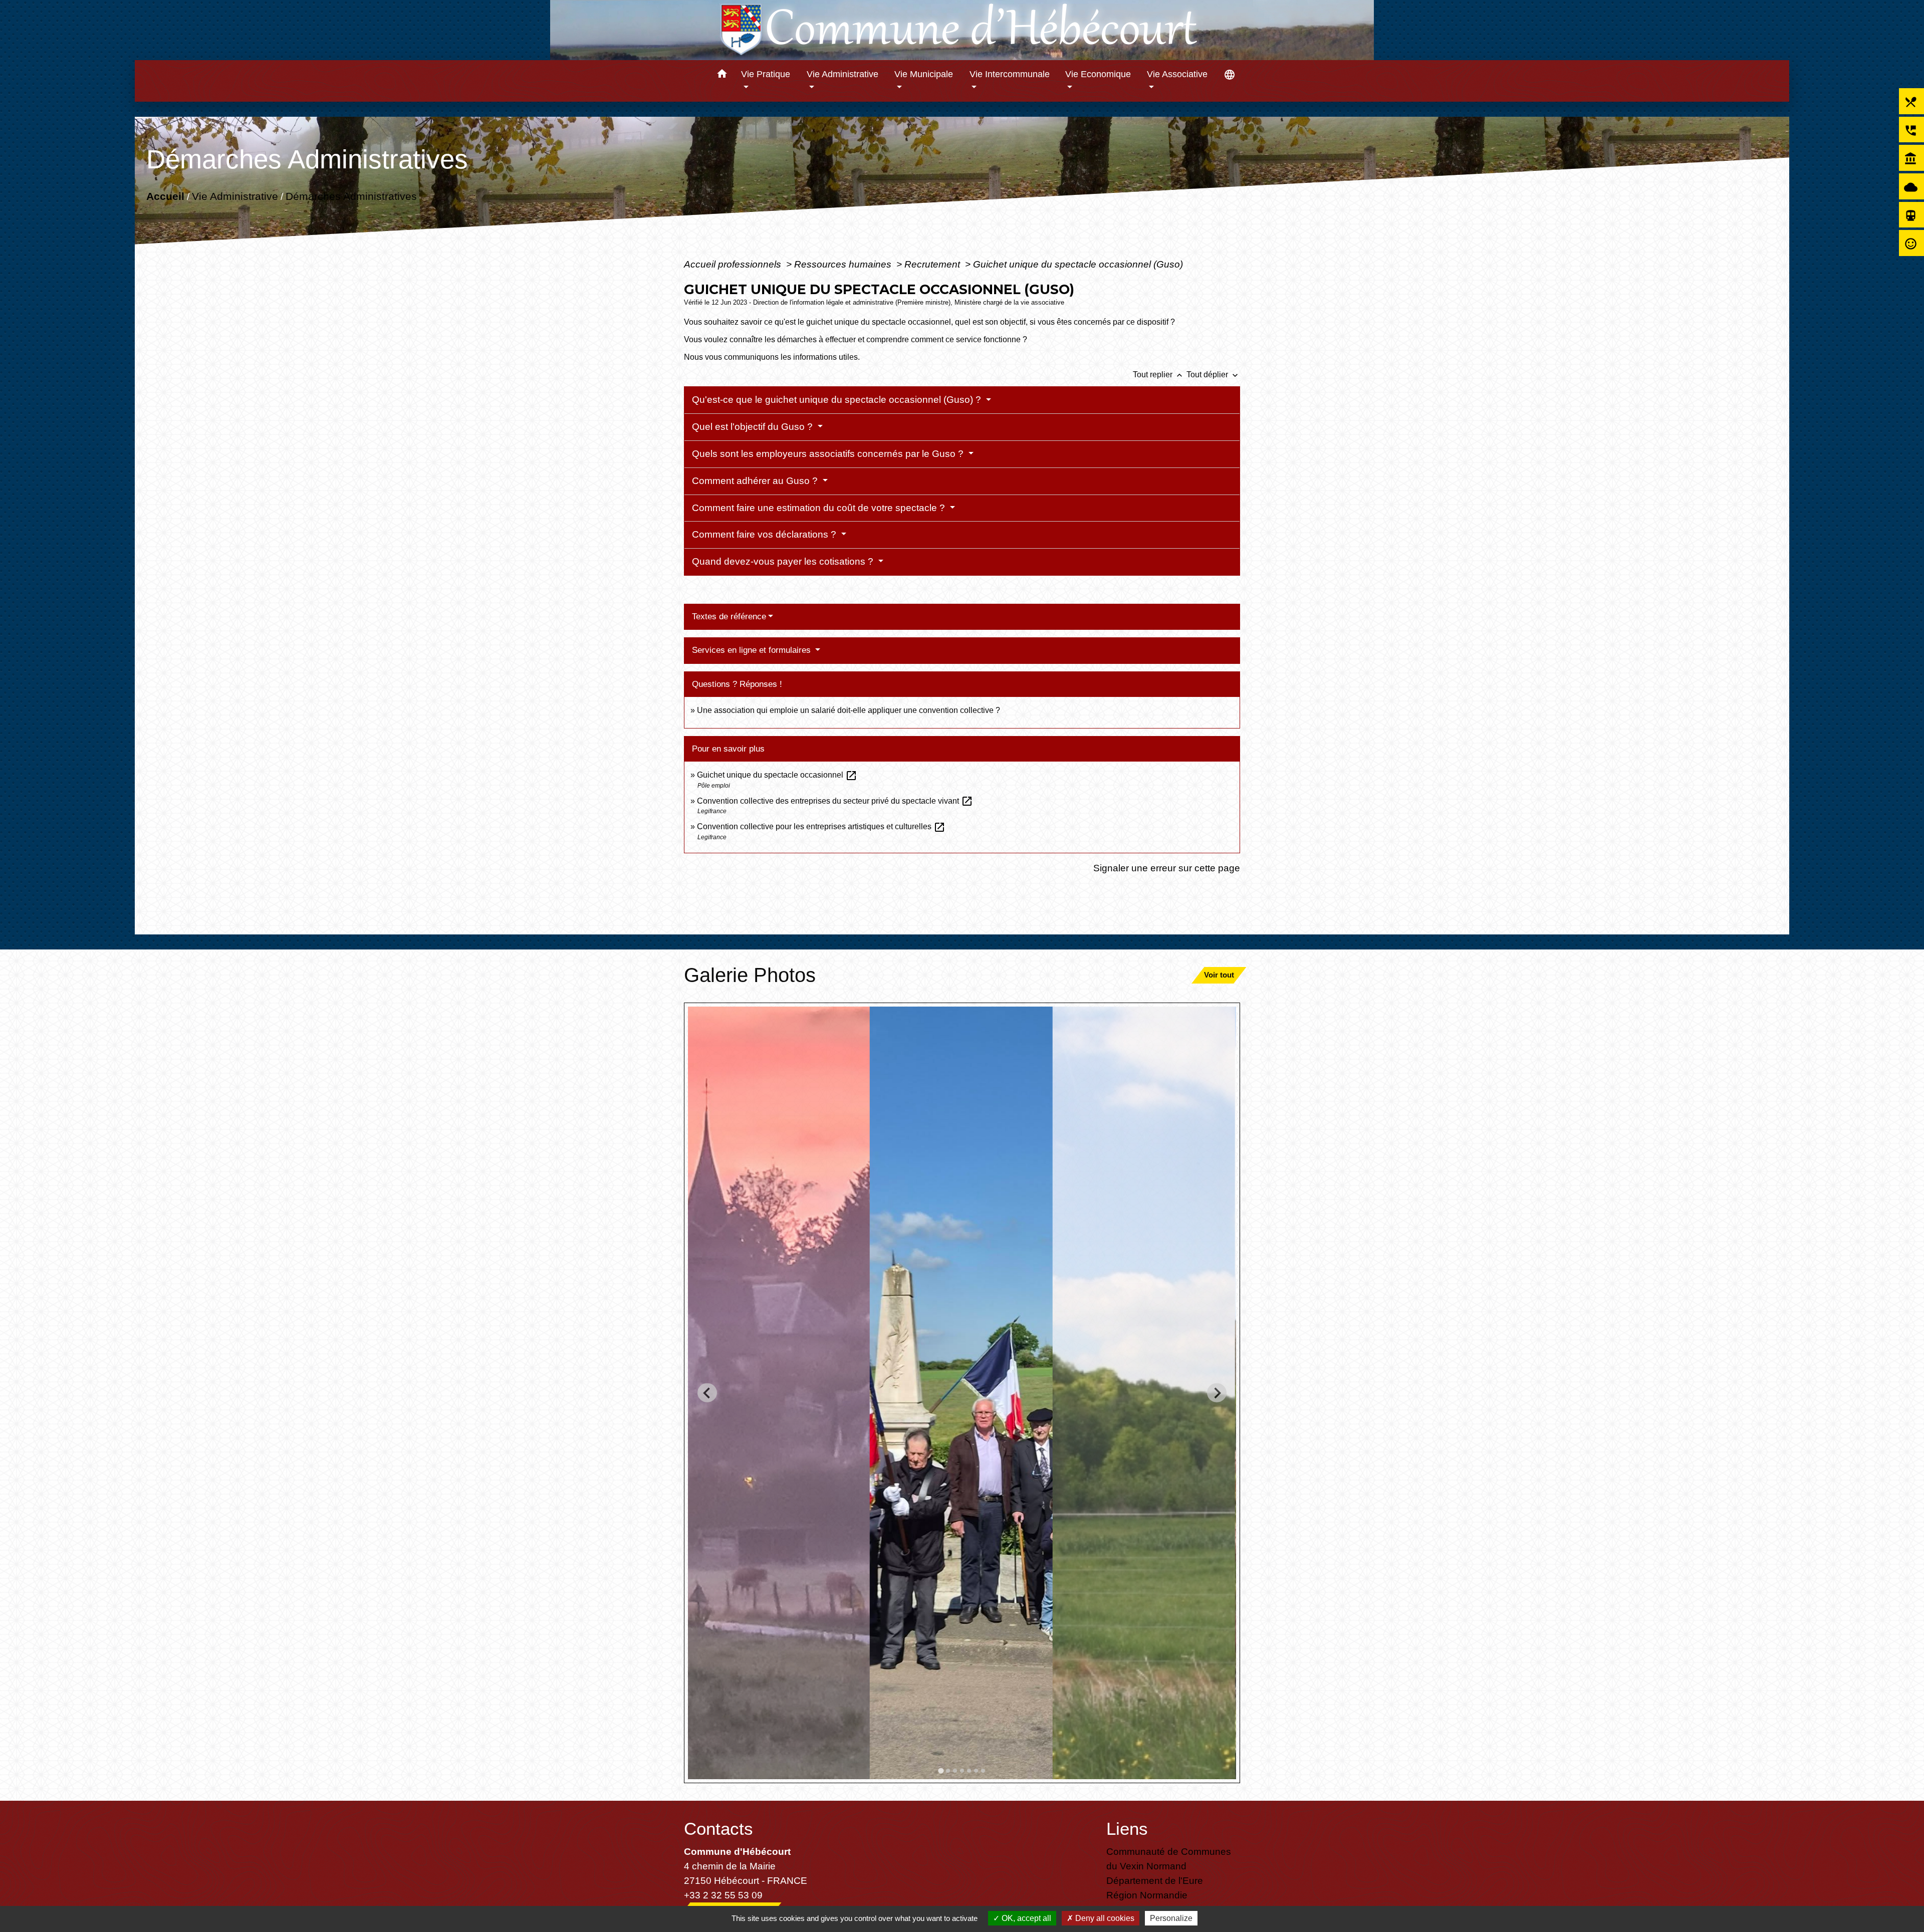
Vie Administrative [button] (843, 74)
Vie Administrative (234, 196)
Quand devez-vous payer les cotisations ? (784, 561)
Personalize (1171, 1918)
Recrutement (933, 264)
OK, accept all (1025, 1918)
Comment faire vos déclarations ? (765, 534)
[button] (722, 75)
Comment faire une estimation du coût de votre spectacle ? (820, 508)
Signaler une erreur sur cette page (1167, 868)
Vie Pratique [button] (766, 74)
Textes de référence (729, 617)
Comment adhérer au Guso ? (756, 481)
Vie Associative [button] (1177, 74)
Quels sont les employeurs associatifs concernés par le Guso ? (829, 454)
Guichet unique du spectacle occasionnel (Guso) (1078, 264)
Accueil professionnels (734, 264)
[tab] (941, 1770)
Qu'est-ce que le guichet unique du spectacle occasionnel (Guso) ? (838, 400)
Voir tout (1219, 975)
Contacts (718, 1829)
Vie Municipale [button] (924, 74)
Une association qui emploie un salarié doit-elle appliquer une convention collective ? (849, 710)
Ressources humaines (844, 264)
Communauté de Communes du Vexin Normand (1169, 1859)
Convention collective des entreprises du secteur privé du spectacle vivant (835, 801)
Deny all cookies (1104, 1918)
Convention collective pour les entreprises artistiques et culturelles (821, 826)
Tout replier (1159, 375)
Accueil (165, 196)
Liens (1127, 1829)
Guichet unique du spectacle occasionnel (777, 775)
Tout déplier (1213, 375)
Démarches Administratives (351, 196)
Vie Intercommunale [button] (1010, 74)
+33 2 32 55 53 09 (723, 1895)
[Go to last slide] (707, 1393)
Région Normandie (1147, 1895)
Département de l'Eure (1155, 1880)
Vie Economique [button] (1098, 74)
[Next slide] (1217, 1393)
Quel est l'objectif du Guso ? (754, 427)
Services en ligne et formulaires (753, 650)
